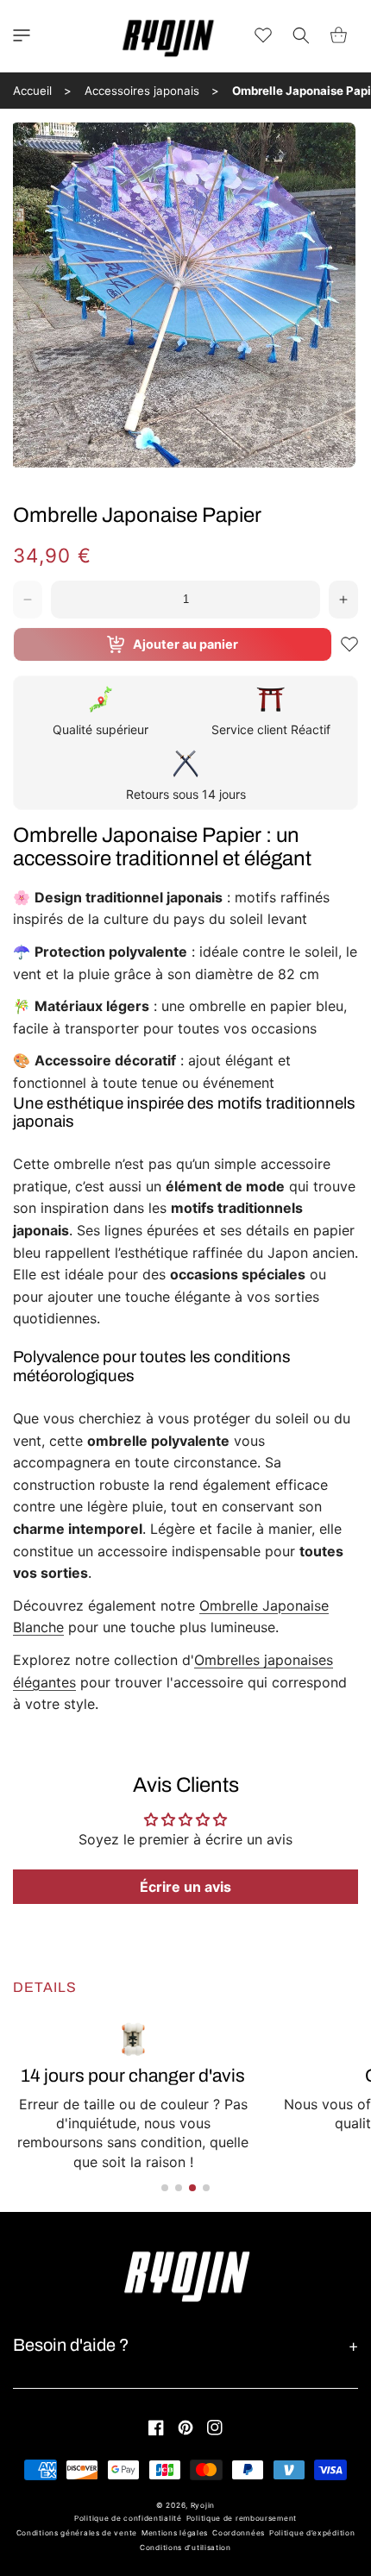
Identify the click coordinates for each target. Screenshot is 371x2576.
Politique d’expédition (312, 2533)
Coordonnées (239, 2533)
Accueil (32, 91)
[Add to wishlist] (349, 644)
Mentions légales (175, 2533)
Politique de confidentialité (128, 2518)
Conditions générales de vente (77, 2533)
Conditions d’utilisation (185, 2548)
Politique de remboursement (242, 2518)
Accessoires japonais (142, 91)
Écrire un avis (185, 1887)
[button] (22, 35)
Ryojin (203, 2505)
